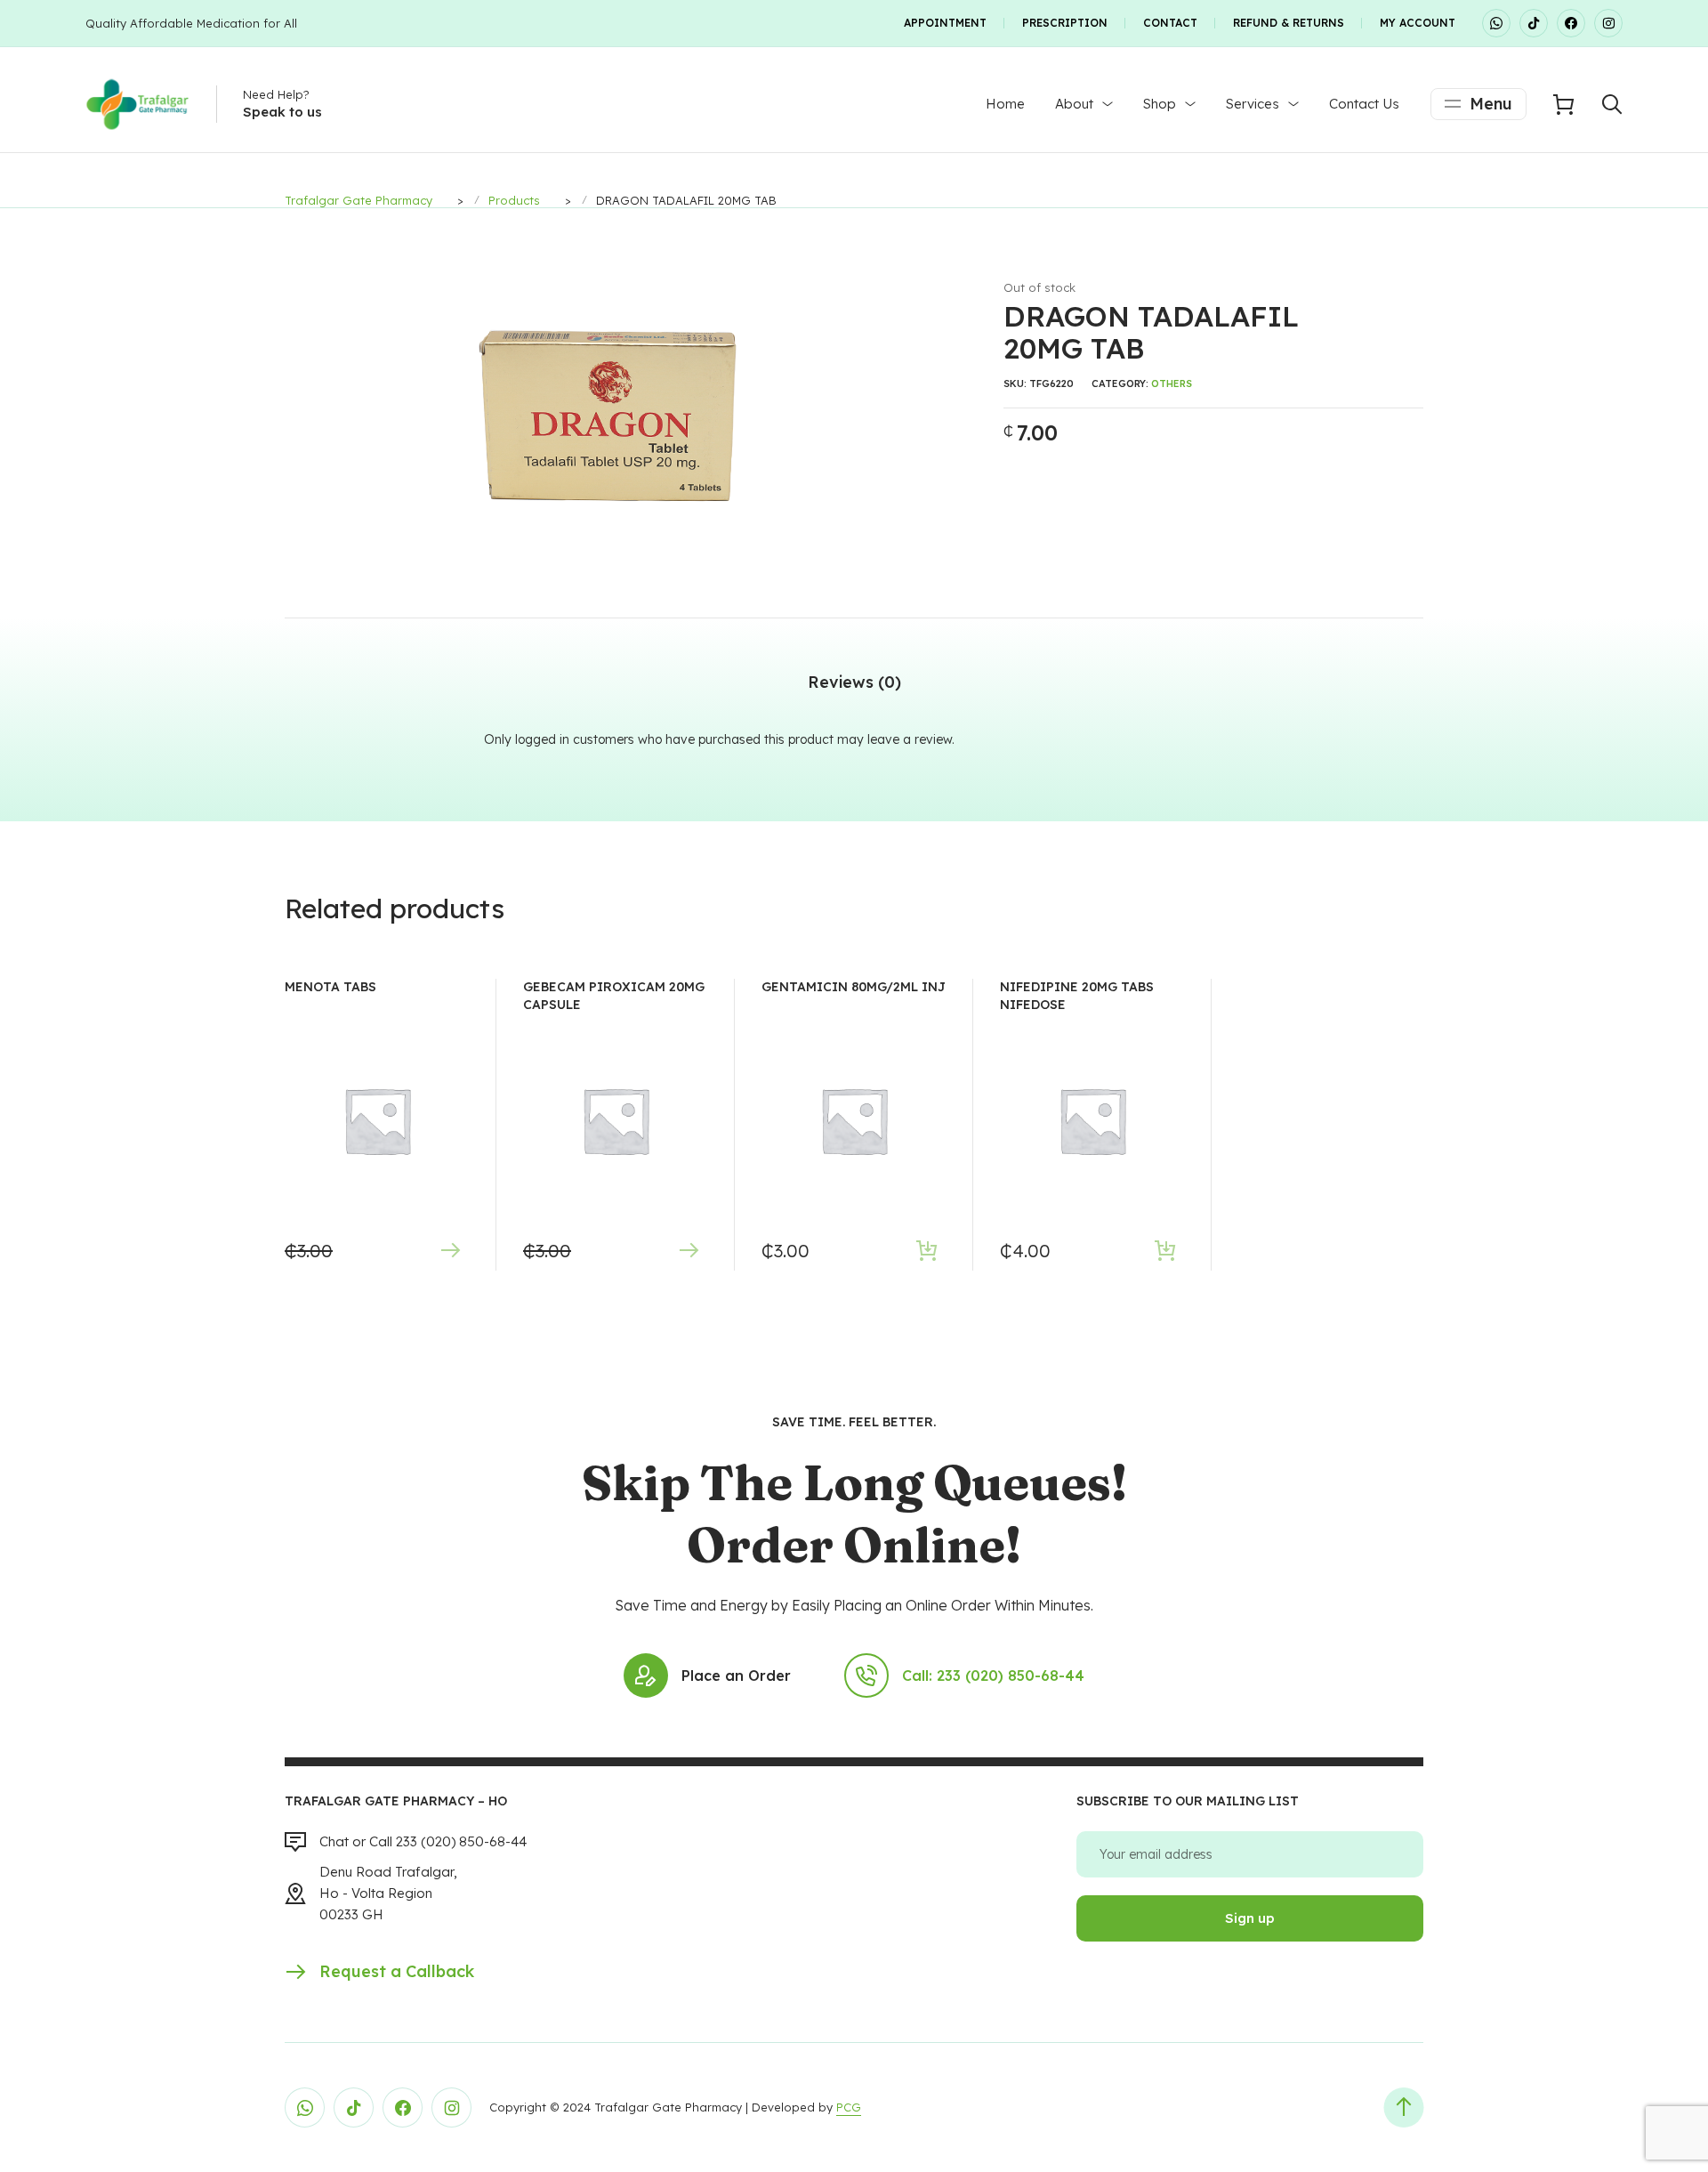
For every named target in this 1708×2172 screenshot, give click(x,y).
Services (1253, 104)
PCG (849, 2107)
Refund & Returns (1289, 23)
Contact (1170, 23)
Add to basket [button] (927, 1251)
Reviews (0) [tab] (854, 682)
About (1074, 104)
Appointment (945, 23)
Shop (1160, 104)
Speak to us (282, 112)
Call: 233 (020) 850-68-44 (993, 1675)
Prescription (1065, 23)
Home (1005, 104)
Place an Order (736, 1675)
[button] (922, 290)
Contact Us (1364, 104)
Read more (450, 1251)
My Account (1418, 23)
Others (1172, 384)
